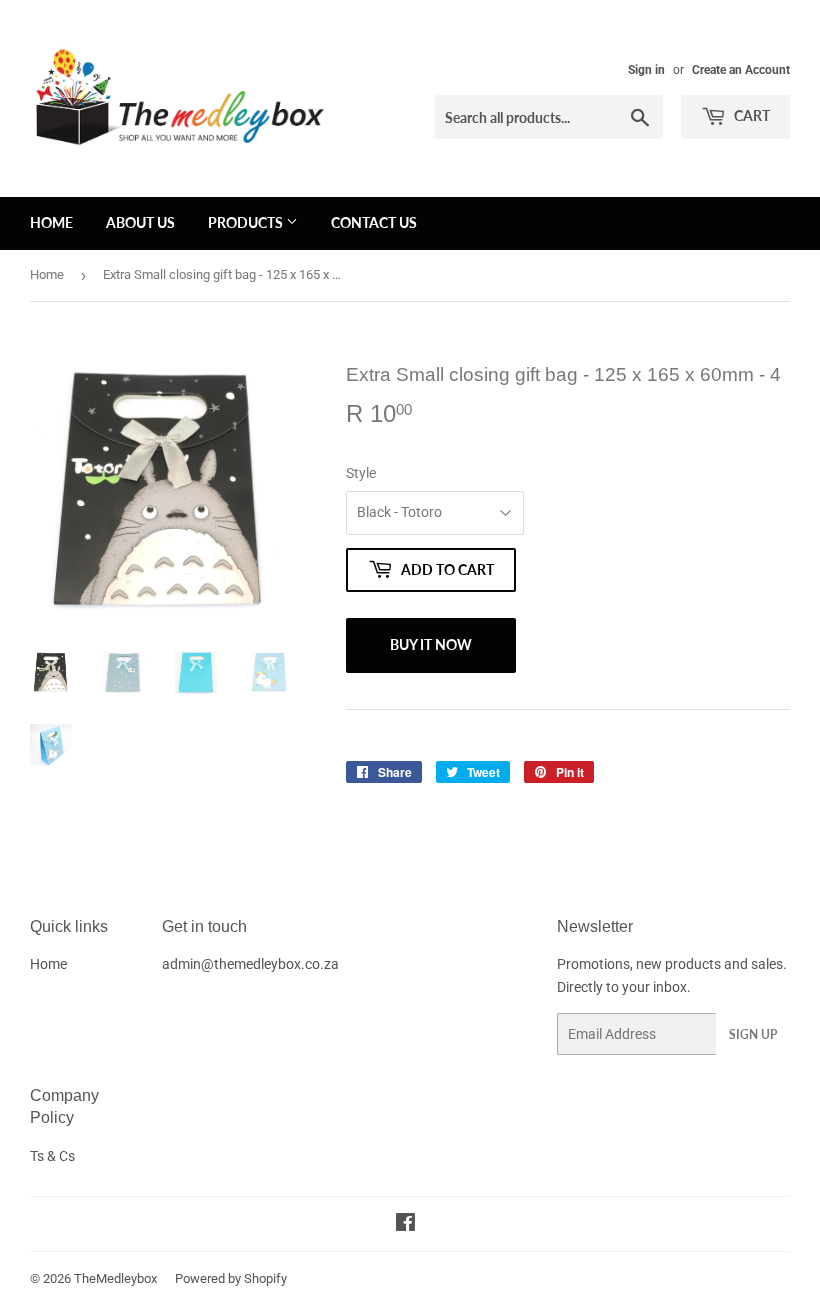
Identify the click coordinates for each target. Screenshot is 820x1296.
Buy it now (431, 644)
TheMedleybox (115, 1278)
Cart (750, 115)
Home (51, 222)
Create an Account (741, 70)
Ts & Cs (52, 1156)
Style (361, 473)
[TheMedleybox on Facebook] (405, 1225)
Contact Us (374, 222)
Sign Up (753, 1034)
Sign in (646, 70)
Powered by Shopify (231, 1278)
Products (247, 222)
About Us (140, 222)
